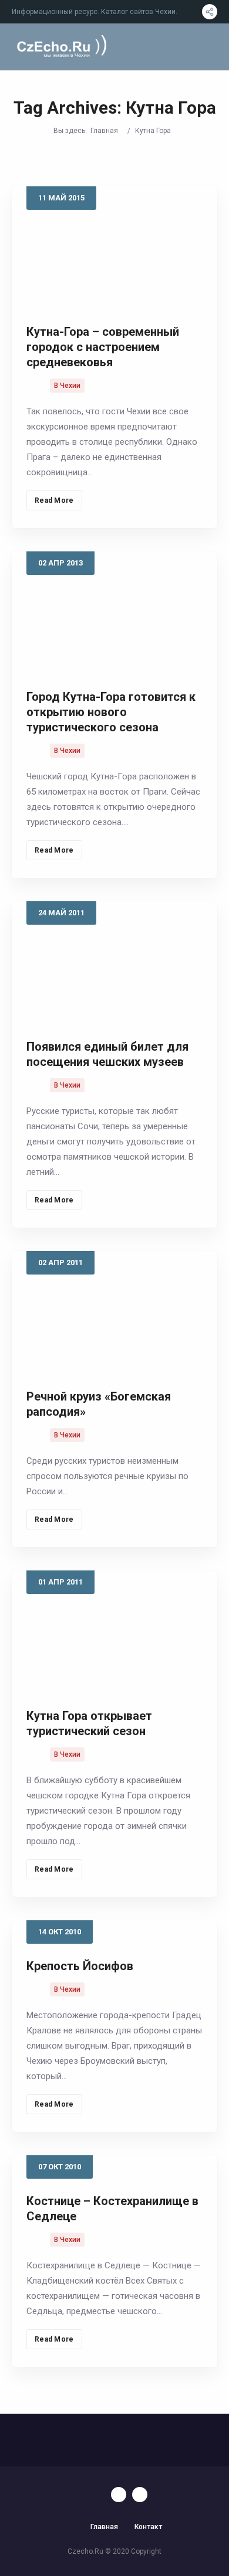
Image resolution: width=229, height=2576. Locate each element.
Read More (54, 500)
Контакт (148, 2527)
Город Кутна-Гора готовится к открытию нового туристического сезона (111, 712)
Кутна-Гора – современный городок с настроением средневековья (103, 347)
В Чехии (67, 386)
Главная (104, 131)
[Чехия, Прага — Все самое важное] (60, 47)
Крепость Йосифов (80, 1966)
